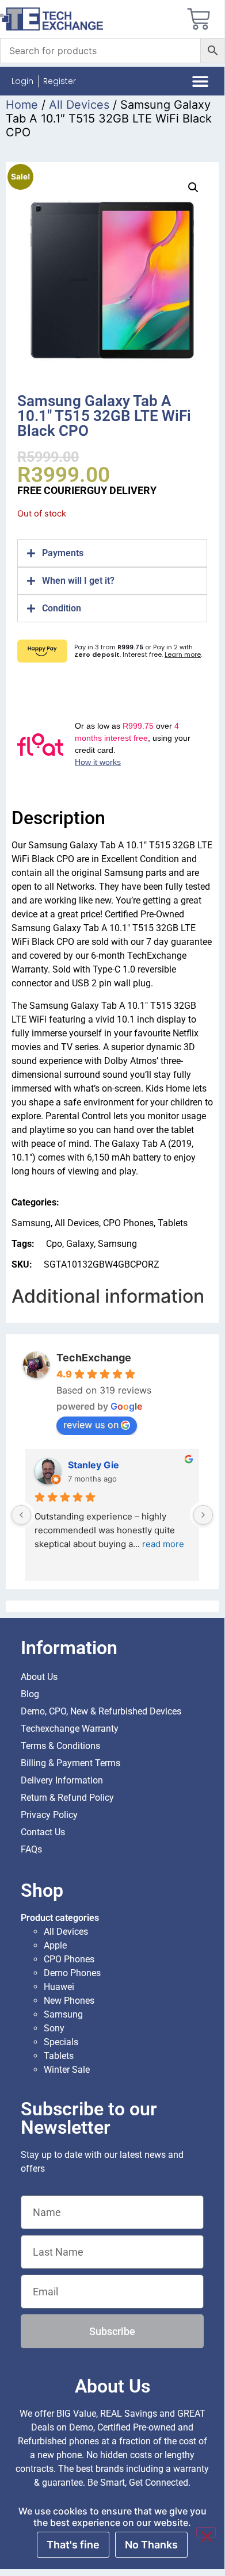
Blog (30, 1694)
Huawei (59, 1987)
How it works (98, 762)
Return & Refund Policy (67, 1798)
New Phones (69, 2001)
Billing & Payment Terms (70, 1763)
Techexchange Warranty (70, 1729)
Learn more (183, 654)
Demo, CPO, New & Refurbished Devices (101, 1711)
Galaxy (80, 1244)
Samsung (31, 1223)
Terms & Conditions (60, 1746)
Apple (55, 1945)
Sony (54, 2028)
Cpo (54, 1244)
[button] (201, 81)
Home (22, 105)
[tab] (112, 553)
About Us (39, 1677)
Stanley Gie (94, 1465)
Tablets (173, 1223)
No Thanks (151, 2545)
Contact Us (43, 1832)
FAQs (31, 1849)
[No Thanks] (206, 2532)
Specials (61, 2042)
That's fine (73, 2545)
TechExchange (94, 1358)
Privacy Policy (49, 1815)
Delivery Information (62, 1780)
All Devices (79, 105)
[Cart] (199, 19)
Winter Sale (67, 2070)
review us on (91, 1425)
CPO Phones (128, 1223)
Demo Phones (72, 1973)
